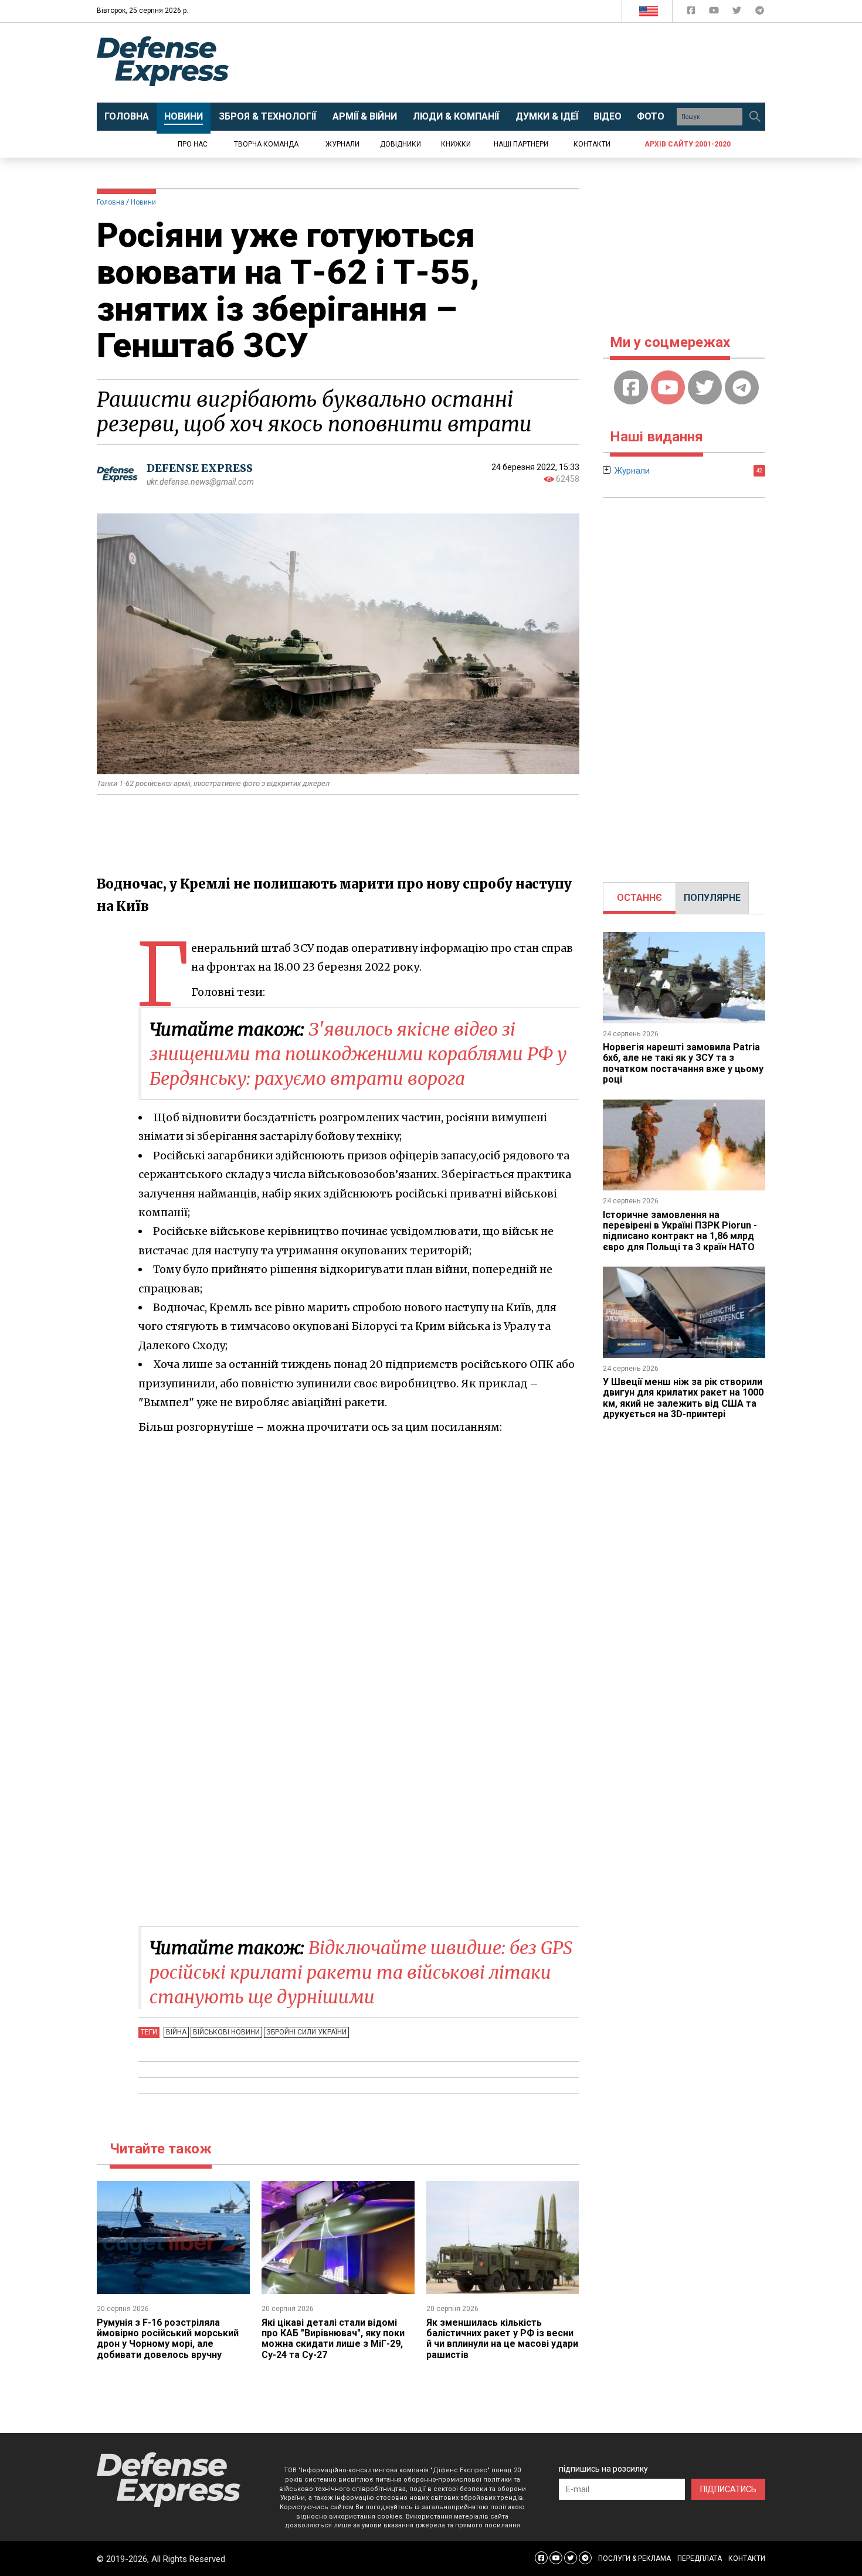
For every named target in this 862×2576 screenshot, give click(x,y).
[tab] (639, 898)
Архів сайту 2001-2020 (688, 144)
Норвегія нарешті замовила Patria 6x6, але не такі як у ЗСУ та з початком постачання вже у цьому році (683, 1063)
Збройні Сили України (306, 2032)
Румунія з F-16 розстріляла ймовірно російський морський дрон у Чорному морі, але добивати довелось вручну (168, 2339)
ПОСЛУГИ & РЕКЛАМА (634, 2558)
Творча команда (266, 144)
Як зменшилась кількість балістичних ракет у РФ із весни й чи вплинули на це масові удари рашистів (502, 2339)
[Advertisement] (528, 63)
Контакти (592, 144)
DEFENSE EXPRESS (200, 468)
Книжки (456, 144)
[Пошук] (755, 117)
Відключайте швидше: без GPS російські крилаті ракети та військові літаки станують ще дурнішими (361, 1972)
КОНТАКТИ (747, 2558)
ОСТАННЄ (639, 898)
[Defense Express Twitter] (738, 13)
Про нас (193, 144)
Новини (143, 202)
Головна (111, 202)
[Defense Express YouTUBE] (715, 13)
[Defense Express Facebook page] (692, 13)
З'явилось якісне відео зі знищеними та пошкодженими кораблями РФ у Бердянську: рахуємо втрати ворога (358, 1054)
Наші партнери (521, 144)
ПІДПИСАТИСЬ (728, 2489)
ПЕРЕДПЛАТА (700, 2558)
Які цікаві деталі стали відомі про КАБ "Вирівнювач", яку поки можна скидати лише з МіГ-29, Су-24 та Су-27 (333, 2339)
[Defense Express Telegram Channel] (760, 13)
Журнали (342, 144)
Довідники (401, 144)
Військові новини (226, 2032)
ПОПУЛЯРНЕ (712, 898)
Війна (176, 2032)
